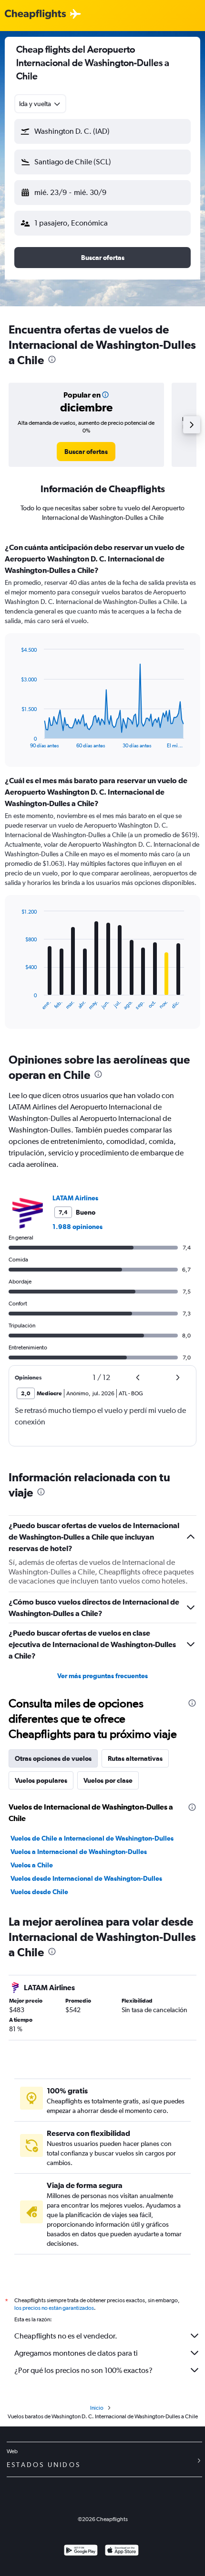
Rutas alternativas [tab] (135, 1758)
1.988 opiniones (77, 1227)
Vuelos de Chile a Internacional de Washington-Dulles (92, 1838)
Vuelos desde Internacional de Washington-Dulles (86, 1878)
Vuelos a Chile (32, 1865)
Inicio (97, 2408)
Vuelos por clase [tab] (108, 1780)
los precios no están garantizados (54, 2308)
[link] (86, 452)
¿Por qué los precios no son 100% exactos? (83, 2370)
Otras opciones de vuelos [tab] (53, 1758)
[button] (102, 131)
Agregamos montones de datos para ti (76, 2353)
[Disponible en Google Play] (81, 2551)
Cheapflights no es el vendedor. (66, 2336)
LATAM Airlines (75, 1198)
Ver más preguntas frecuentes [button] (102, 1676)
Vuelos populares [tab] (41, 1780)
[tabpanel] (102, 789)
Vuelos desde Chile (39, 1892)
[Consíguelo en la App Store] (122, 2551)
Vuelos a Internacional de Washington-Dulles (79, 1852)
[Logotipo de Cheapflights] (35, 15)
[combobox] (40, 104)
